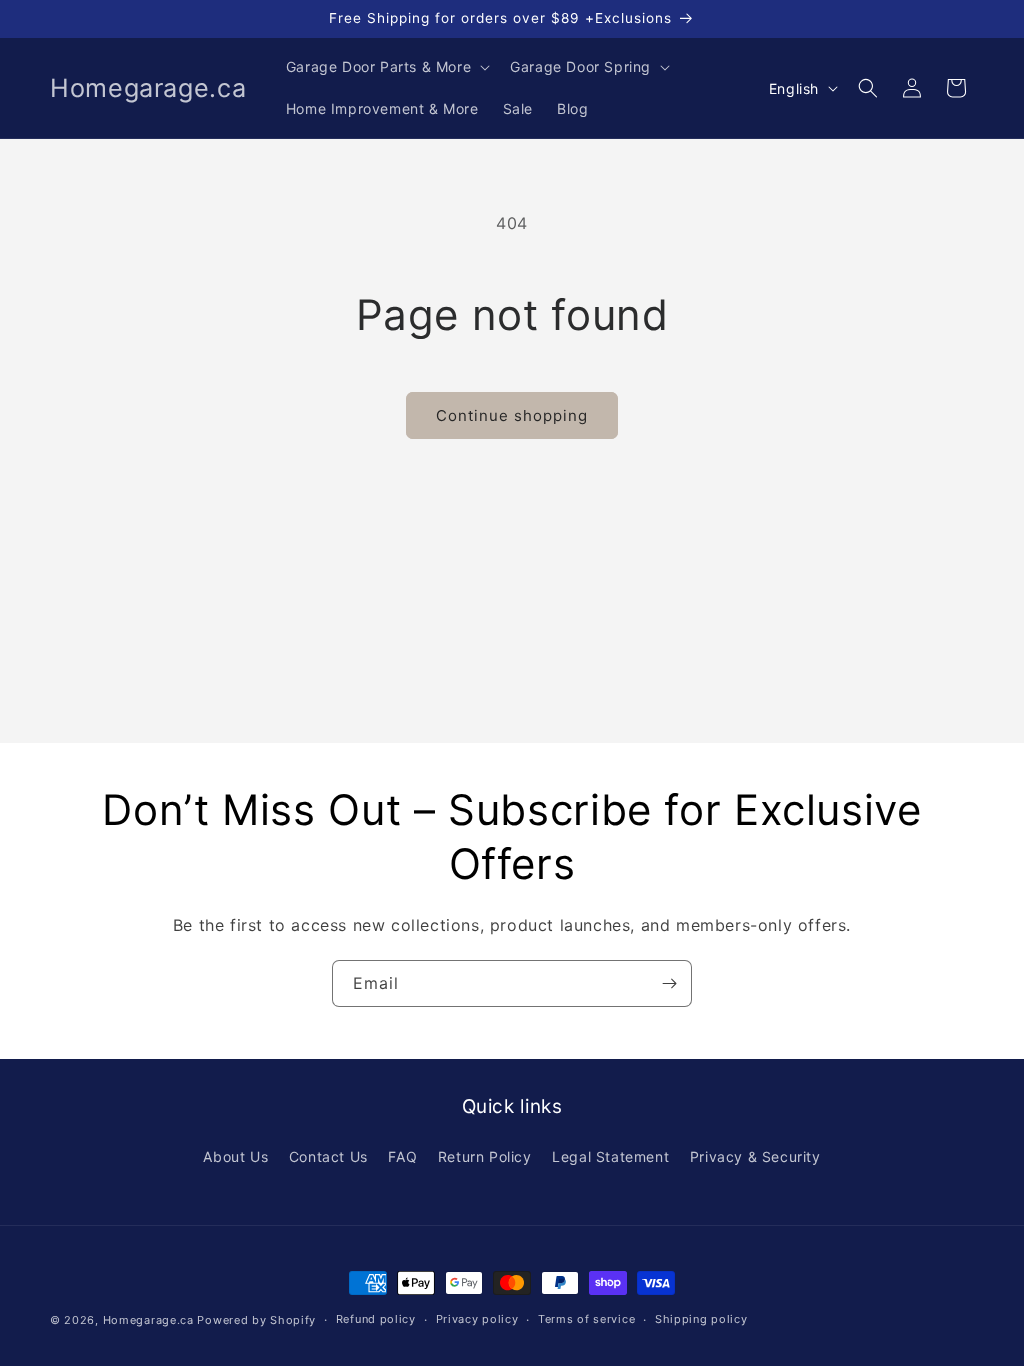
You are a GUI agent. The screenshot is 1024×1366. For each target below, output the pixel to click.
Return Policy (485, 1156)
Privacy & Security (755, 1156)
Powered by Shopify (256, 1320)
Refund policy (376, 1319)
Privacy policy (477, 1319)
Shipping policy (701, 1319)
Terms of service (586, 1319)
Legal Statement (610, 1156)
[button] (386, 67)
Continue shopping (512, 415)
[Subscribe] (669, 983)
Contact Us (328, 1156)
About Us (235, 1156)
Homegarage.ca (148, 1320)
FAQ (402, 1156)
